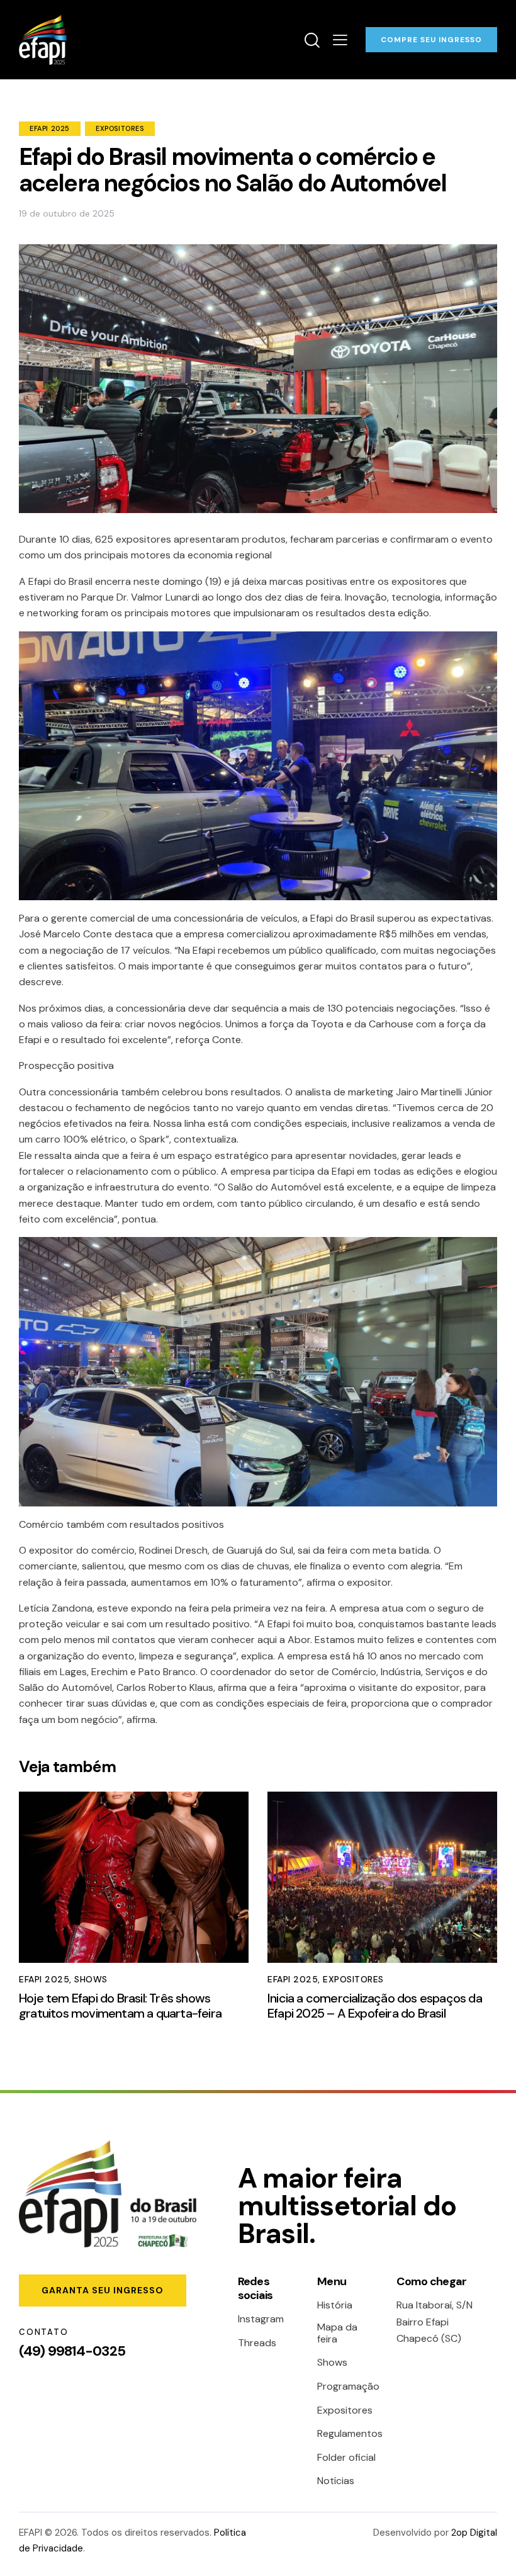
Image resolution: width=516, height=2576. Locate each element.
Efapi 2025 (50, 128)
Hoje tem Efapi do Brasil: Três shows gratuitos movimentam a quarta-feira (120, 2006)
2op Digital (474, 2533)
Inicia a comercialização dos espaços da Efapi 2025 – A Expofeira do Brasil (375, 2006)
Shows (91, 1979)
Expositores (120, 128)
